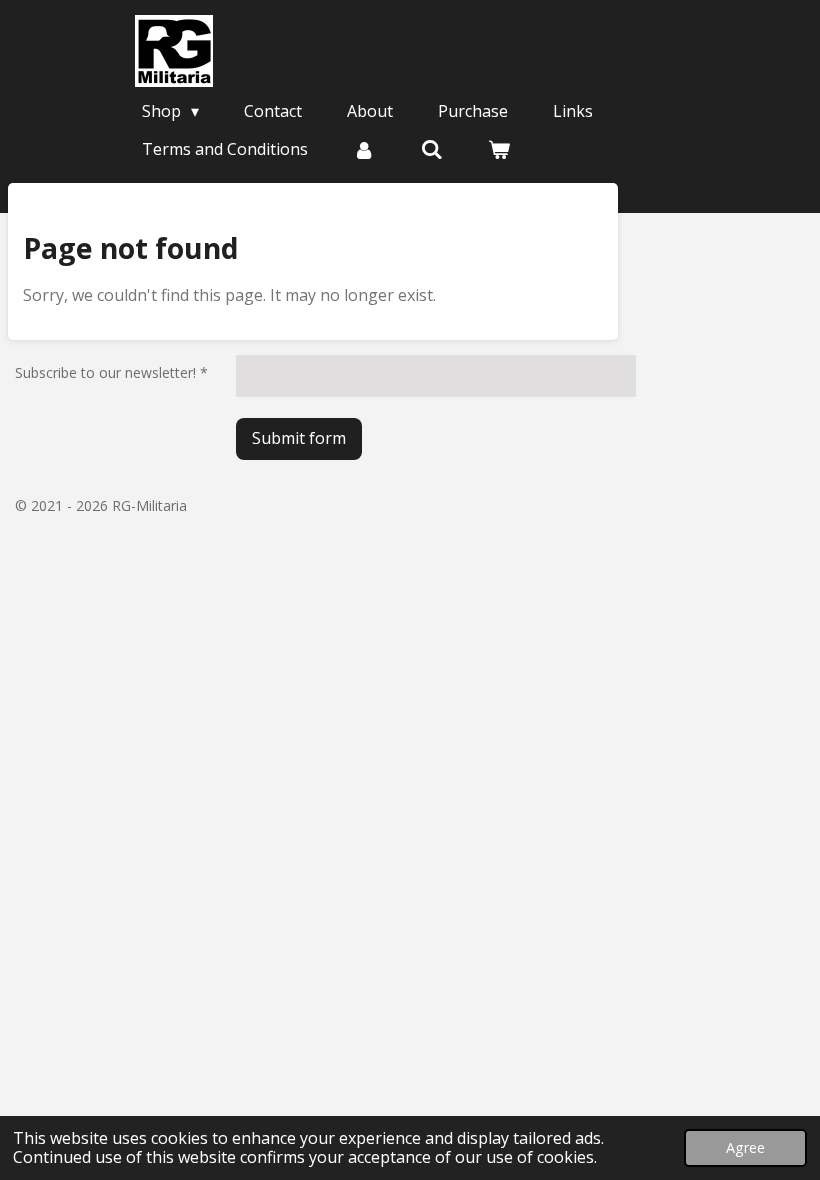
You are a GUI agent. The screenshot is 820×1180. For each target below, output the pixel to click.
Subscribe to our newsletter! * (111, 372)
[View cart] (499, 149)
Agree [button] (745, 1147)
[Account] (364, 149)
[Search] (431, 149)
